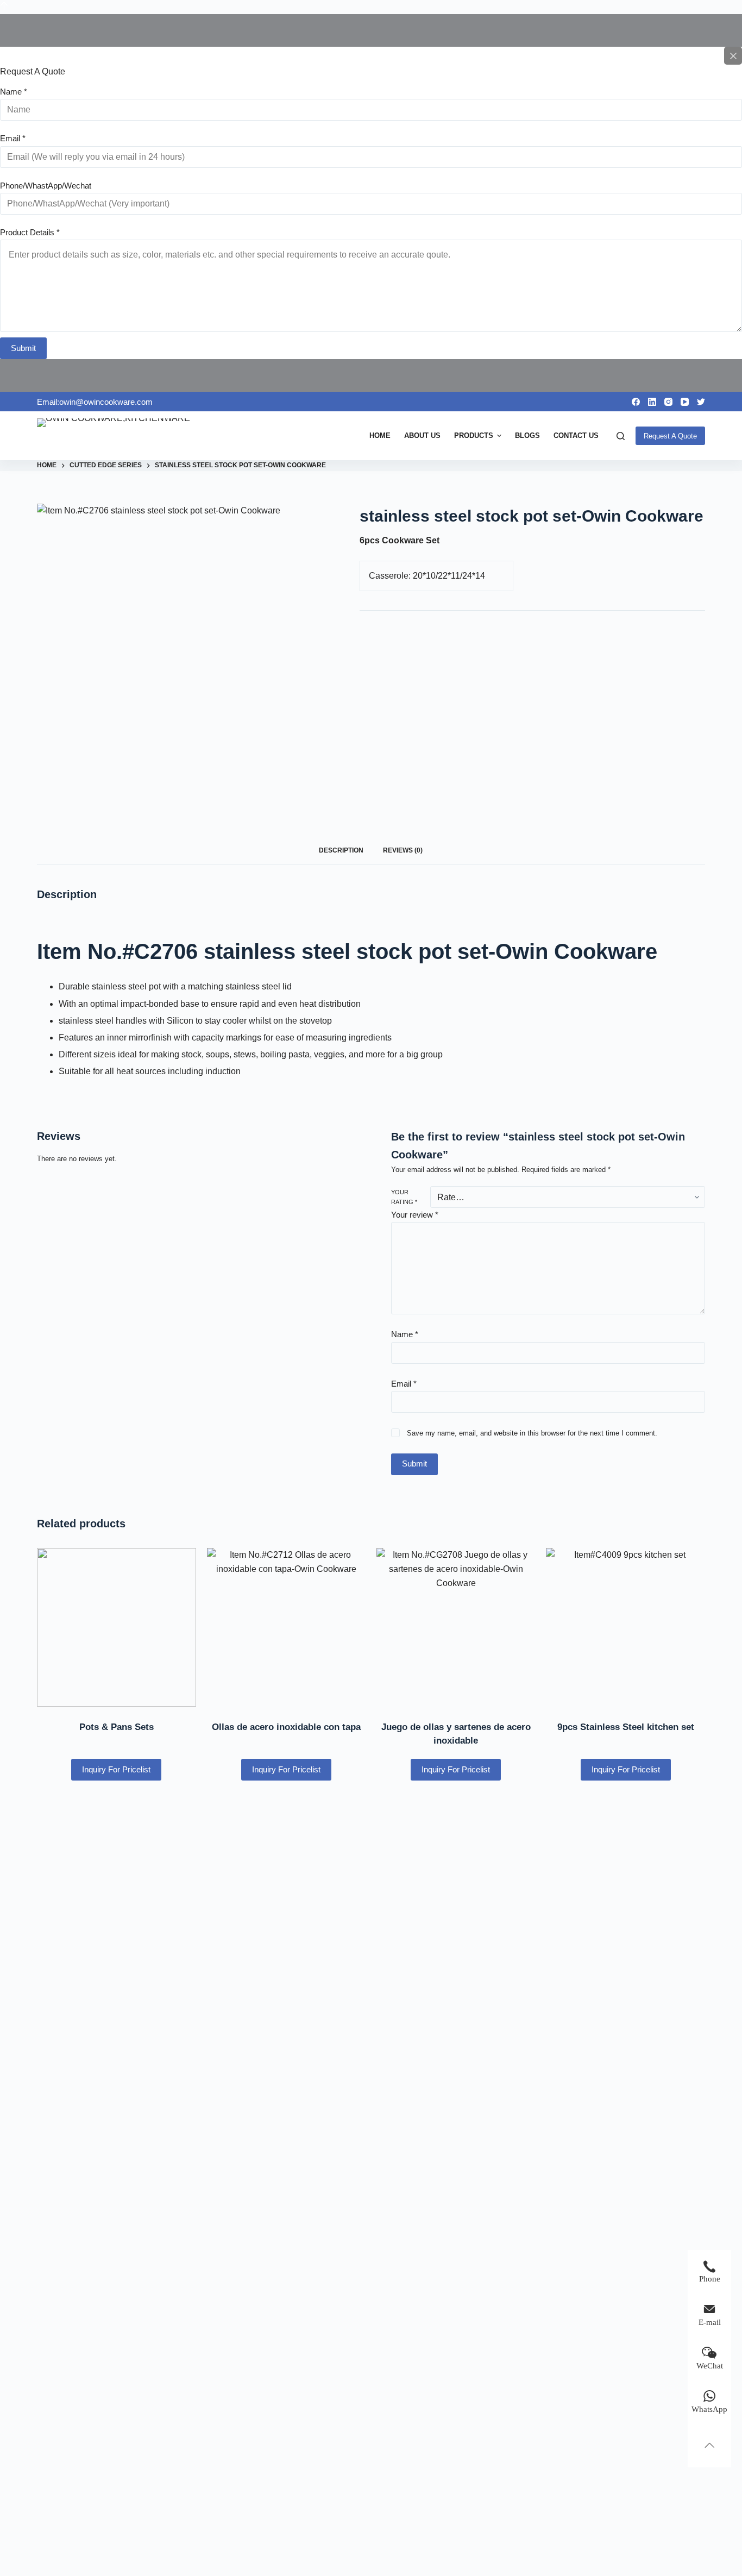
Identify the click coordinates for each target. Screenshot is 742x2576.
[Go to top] (4, 7)
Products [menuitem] (474, 435)
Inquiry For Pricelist (116, 1769)
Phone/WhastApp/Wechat (46, 186)
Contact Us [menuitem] (576, 435)
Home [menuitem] (380, 435)
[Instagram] (668, 402)
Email (13, 138)
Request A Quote (670, 436)
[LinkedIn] (652, 402)
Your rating (404, 1197)
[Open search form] (621, 436)
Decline (102, 2545)
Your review (415, 1215)
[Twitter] (701, 402)
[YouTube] (685, 402)
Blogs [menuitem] (527, 435)
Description (341, 850)
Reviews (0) (403, 850)
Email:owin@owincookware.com (95, 402)
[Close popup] (733, 56)
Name (14, 92)
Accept (52, 2545)
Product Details (30, 232)
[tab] (341, 851)
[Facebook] (636, 402)
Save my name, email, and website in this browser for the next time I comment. (532, 1433)
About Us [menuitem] (422, 435)
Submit (23, 348)
